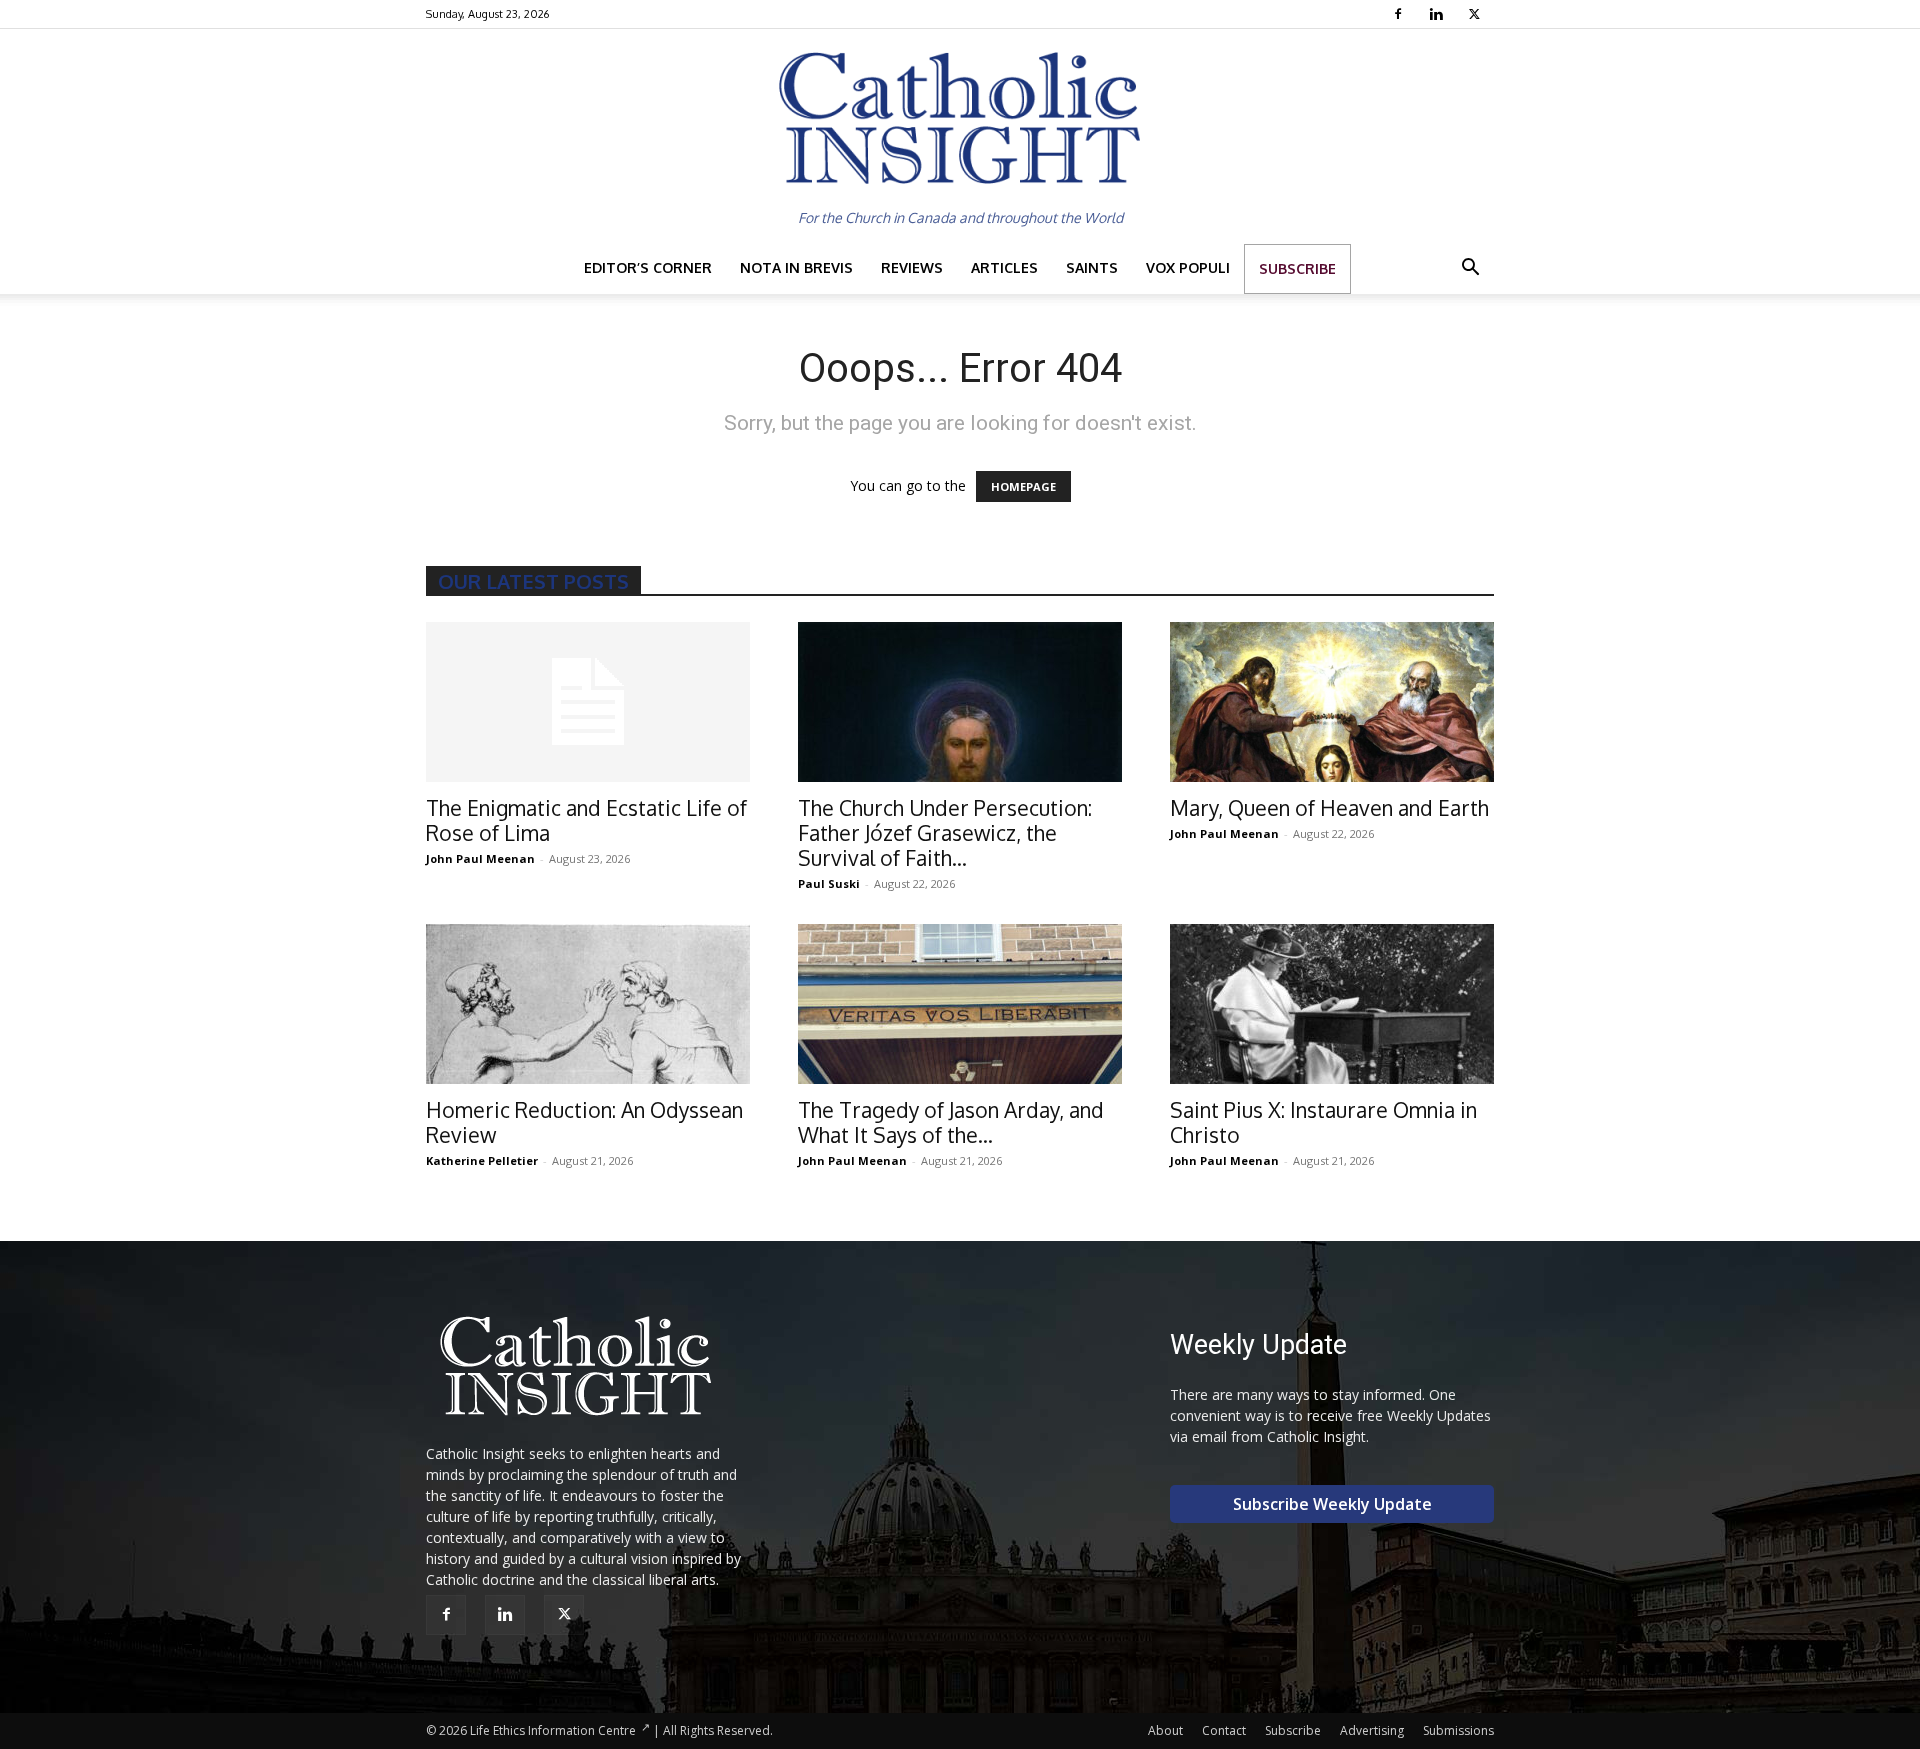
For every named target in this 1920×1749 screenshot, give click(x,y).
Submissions (1458, 1730)
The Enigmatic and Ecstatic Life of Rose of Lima (586, 820)
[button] (1470, 269)
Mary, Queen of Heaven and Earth (1329, 807)
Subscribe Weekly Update (1332, 1504)
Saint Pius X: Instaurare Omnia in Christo (1323, 1122)
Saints (1092, 267)
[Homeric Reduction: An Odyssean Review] (588, 1004)
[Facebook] (1400, 14)
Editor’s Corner (648, 267)
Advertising (1372, 1730)
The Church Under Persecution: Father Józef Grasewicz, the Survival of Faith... (945, 832)
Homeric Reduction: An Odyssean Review (584, 1122)
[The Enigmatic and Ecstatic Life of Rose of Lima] (588, 702)
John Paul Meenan (480, 858)
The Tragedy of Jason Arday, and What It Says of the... (951, 1122)
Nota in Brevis (796, 267)
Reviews (912, 267)
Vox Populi (1188, 267)
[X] (1476, 14)
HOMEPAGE (1023, 486)
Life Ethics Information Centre (553, 1730)
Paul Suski (829, 883)
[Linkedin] (1438, 14)
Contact (1224, 1730)
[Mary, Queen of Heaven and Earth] (1332, 702)
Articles (1004, 267)
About (1165, 1730)
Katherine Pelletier (482, 1160)
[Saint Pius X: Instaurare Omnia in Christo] (1332, 1004)
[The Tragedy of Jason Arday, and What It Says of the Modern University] (960, 1004)
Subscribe (1297, 268)
